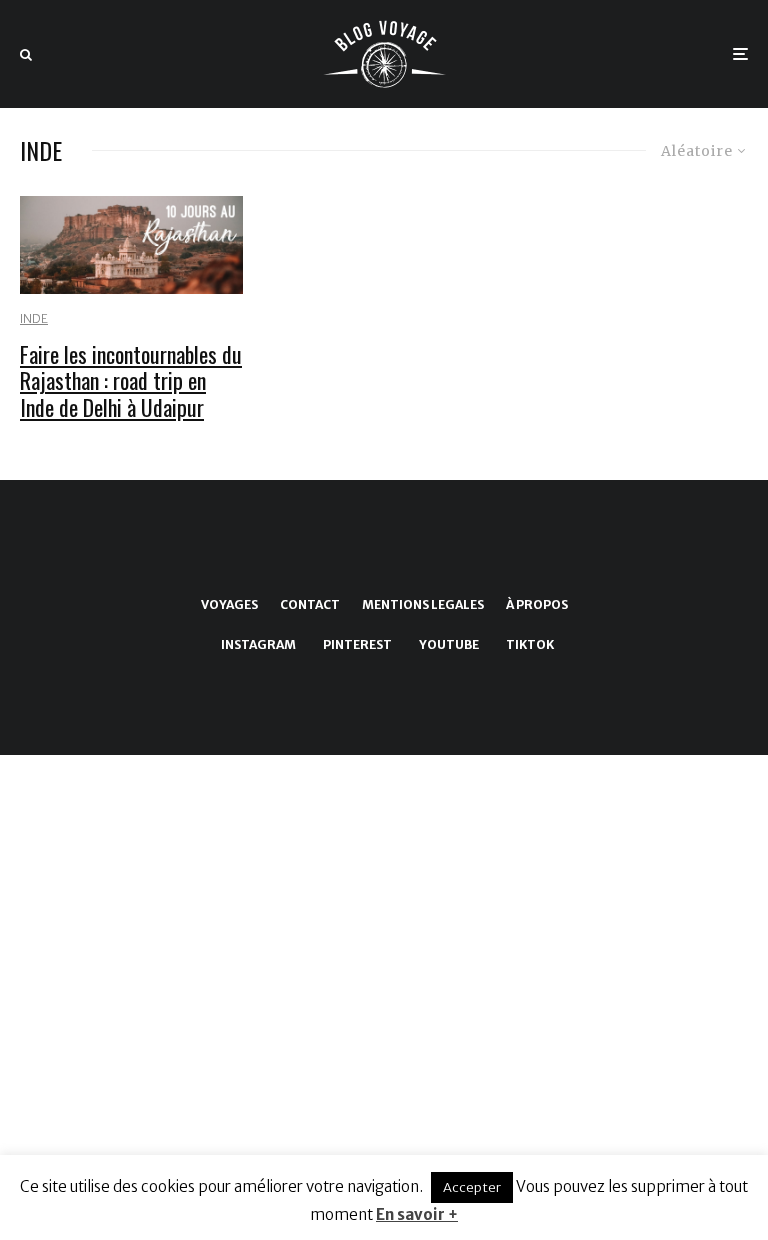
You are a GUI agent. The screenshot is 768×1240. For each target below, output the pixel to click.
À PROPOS (537, 604)
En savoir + (417, 1214)
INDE (34, 318)
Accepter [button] (472, 1187)
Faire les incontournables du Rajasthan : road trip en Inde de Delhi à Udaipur (131, 380)
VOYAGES (229, 604)
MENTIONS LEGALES (423, 604)
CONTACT (310, 604)
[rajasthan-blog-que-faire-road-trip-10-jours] (131, 245)
